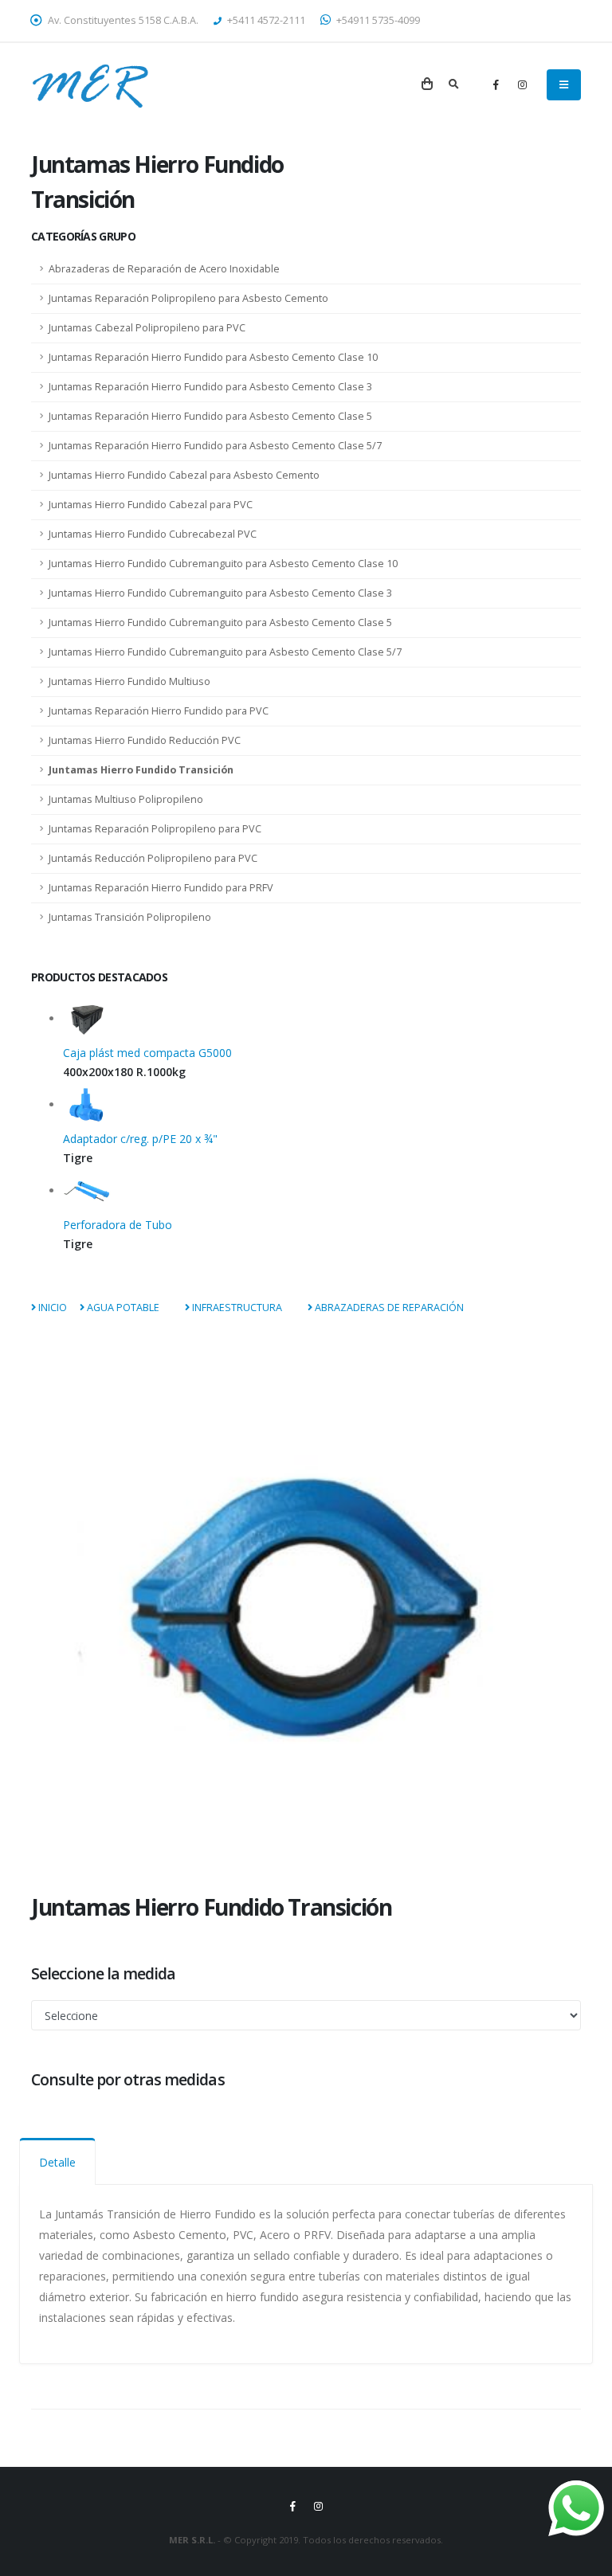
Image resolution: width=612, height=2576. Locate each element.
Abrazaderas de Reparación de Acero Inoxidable (164, 269)
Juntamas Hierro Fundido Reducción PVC (145, 740)
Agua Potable (122, 1308)
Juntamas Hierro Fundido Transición (141, 770)
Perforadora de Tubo (118, 1225)
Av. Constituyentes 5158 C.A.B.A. (122, 20)
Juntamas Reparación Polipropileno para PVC (155, 829)
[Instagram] (522, 84)
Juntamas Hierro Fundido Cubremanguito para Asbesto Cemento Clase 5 (220, 622)
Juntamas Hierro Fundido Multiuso (129, 681)
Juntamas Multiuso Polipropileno (126, 799)
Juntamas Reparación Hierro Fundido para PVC (159, 711)
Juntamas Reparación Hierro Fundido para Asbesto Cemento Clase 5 (210, 416)
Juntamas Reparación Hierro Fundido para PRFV (161, 888)
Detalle (57, 2162)
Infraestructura (236, 1308)
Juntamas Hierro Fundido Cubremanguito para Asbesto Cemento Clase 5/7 (225, 652)
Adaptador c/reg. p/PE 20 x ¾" (140, 1139)
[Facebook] (496, 84)
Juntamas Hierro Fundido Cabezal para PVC (151, 505)
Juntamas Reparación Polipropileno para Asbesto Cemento (188, 298)
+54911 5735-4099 (377, 20)
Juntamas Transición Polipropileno (130, 917)
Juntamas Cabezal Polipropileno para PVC (147, 328)
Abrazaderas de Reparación (388, 1308)
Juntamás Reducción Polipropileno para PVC (153, 858)
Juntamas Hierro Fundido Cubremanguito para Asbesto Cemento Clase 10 (223, 564)
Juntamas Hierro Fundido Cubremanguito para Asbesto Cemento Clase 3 (220, 593)
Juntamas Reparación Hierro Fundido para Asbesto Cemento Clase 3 (210, 387)
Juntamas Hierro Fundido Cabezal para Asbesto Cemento (184, 475)
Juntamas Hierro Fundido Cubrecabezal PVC (153, 534)
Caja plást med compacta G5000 (147, 1053)
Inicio (51, 1308)
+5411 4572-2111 (265, 20)
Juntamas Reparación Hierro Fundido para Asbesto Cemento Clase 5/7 (215, 446)
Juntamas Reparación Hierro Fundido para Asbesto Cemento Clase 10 (213, 357)
